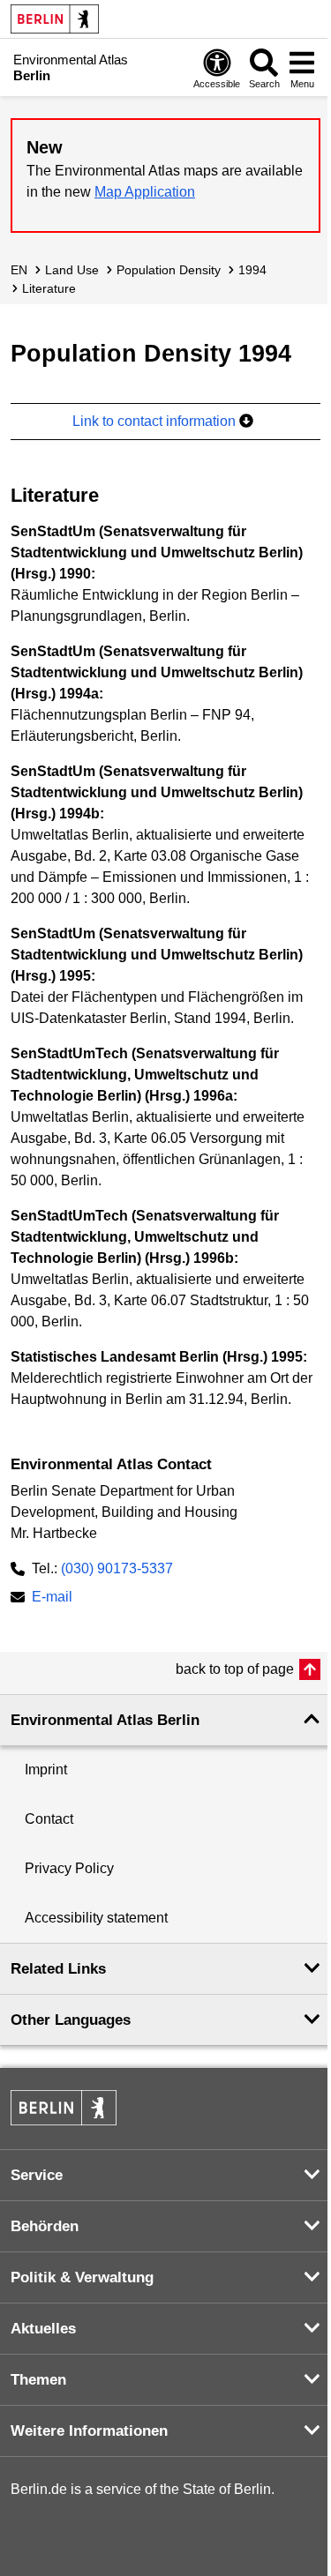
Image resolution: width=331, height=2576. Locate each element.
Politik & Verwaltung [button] (82, 2277)
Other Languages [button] (71, 2020)
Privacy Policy (69, 1868)
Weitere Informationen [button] (89, 2431)
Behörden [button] (45, 2226)
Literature (49, 288)
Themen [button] (38, 2380)
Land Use (72, 270)
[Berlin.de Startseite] (55, 19)
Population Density (169, 270)
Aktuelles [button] (43, 2329)
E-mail (52, 1598)
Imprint (46, 1770)
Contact (49, 1819)
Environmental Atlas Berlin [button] (105, 1720)
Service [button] (37, 2175)
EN (19, 270)
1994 (252, 270)
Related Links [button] (58, 1969)
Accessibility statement (96, 1918)
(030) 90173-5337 (117, 1568)
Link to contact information (156, 421)
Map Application (145, 192)
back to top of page (235, 1669)
